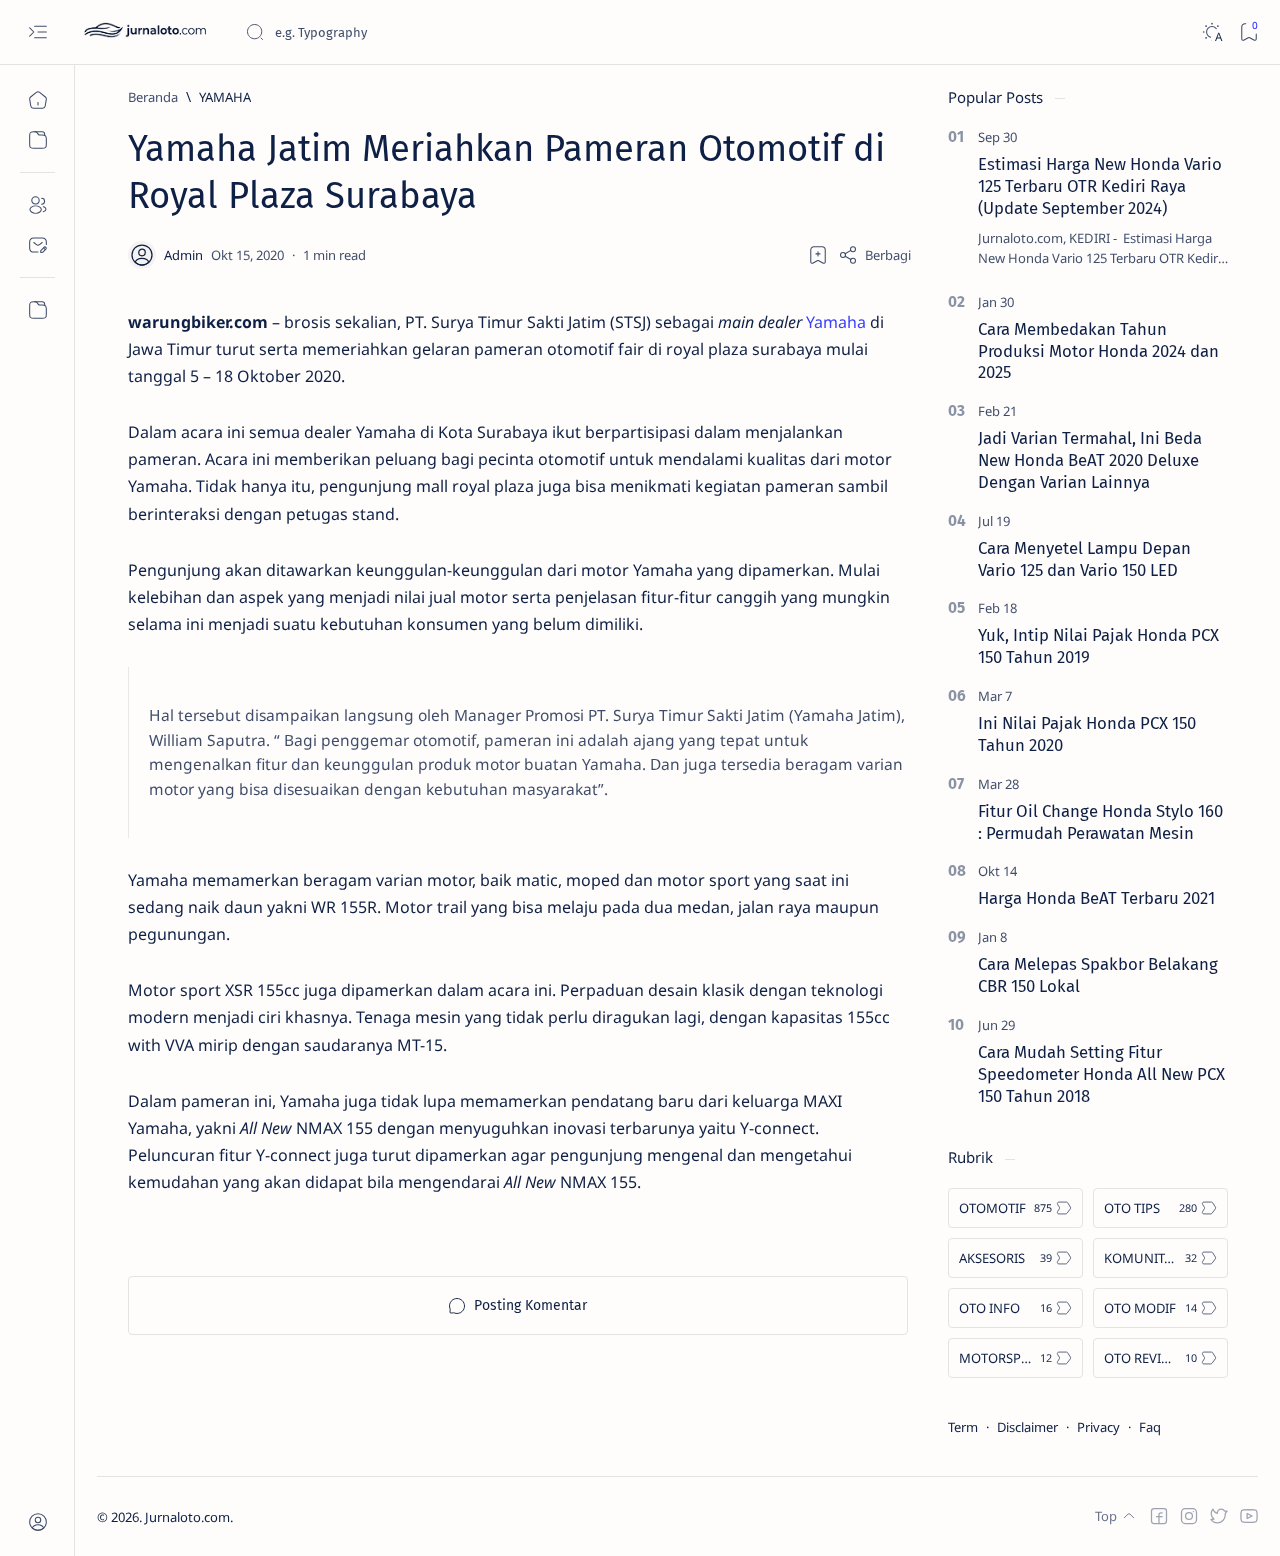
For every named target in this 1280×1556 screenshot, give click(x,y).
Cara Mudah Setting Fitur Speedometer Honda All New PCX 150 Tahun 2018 (1101, 1074)
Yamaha (836, 322)
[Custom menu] (37, 310)
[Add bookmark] (818, 255)
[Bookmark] (1248, 32)
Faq (1150, 1427)
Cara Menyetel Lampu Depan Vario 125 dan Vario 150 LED (1084, 559)
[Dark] (1211, 32)
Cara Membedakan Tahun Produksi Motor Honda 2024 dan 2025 (1098, 351)
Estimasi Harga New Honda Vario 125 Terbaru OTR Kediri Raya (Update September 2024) (1100, 186)
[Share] (874, 255)
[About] (37, 205)
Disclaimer (1027, 1427)
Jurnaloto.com (187, 1517)
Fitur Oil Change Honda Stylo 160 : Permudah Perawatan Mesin (1100, 822)
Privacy (1098, 1427)
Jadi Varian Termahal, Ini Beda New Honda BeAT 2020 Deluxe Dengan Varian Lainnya (1090, 460)
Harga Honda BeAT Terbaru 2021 (1096, 898)
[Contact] (37, 245)
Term (963, 1427)
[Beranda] (37, 100)
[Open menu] (37, 32)
